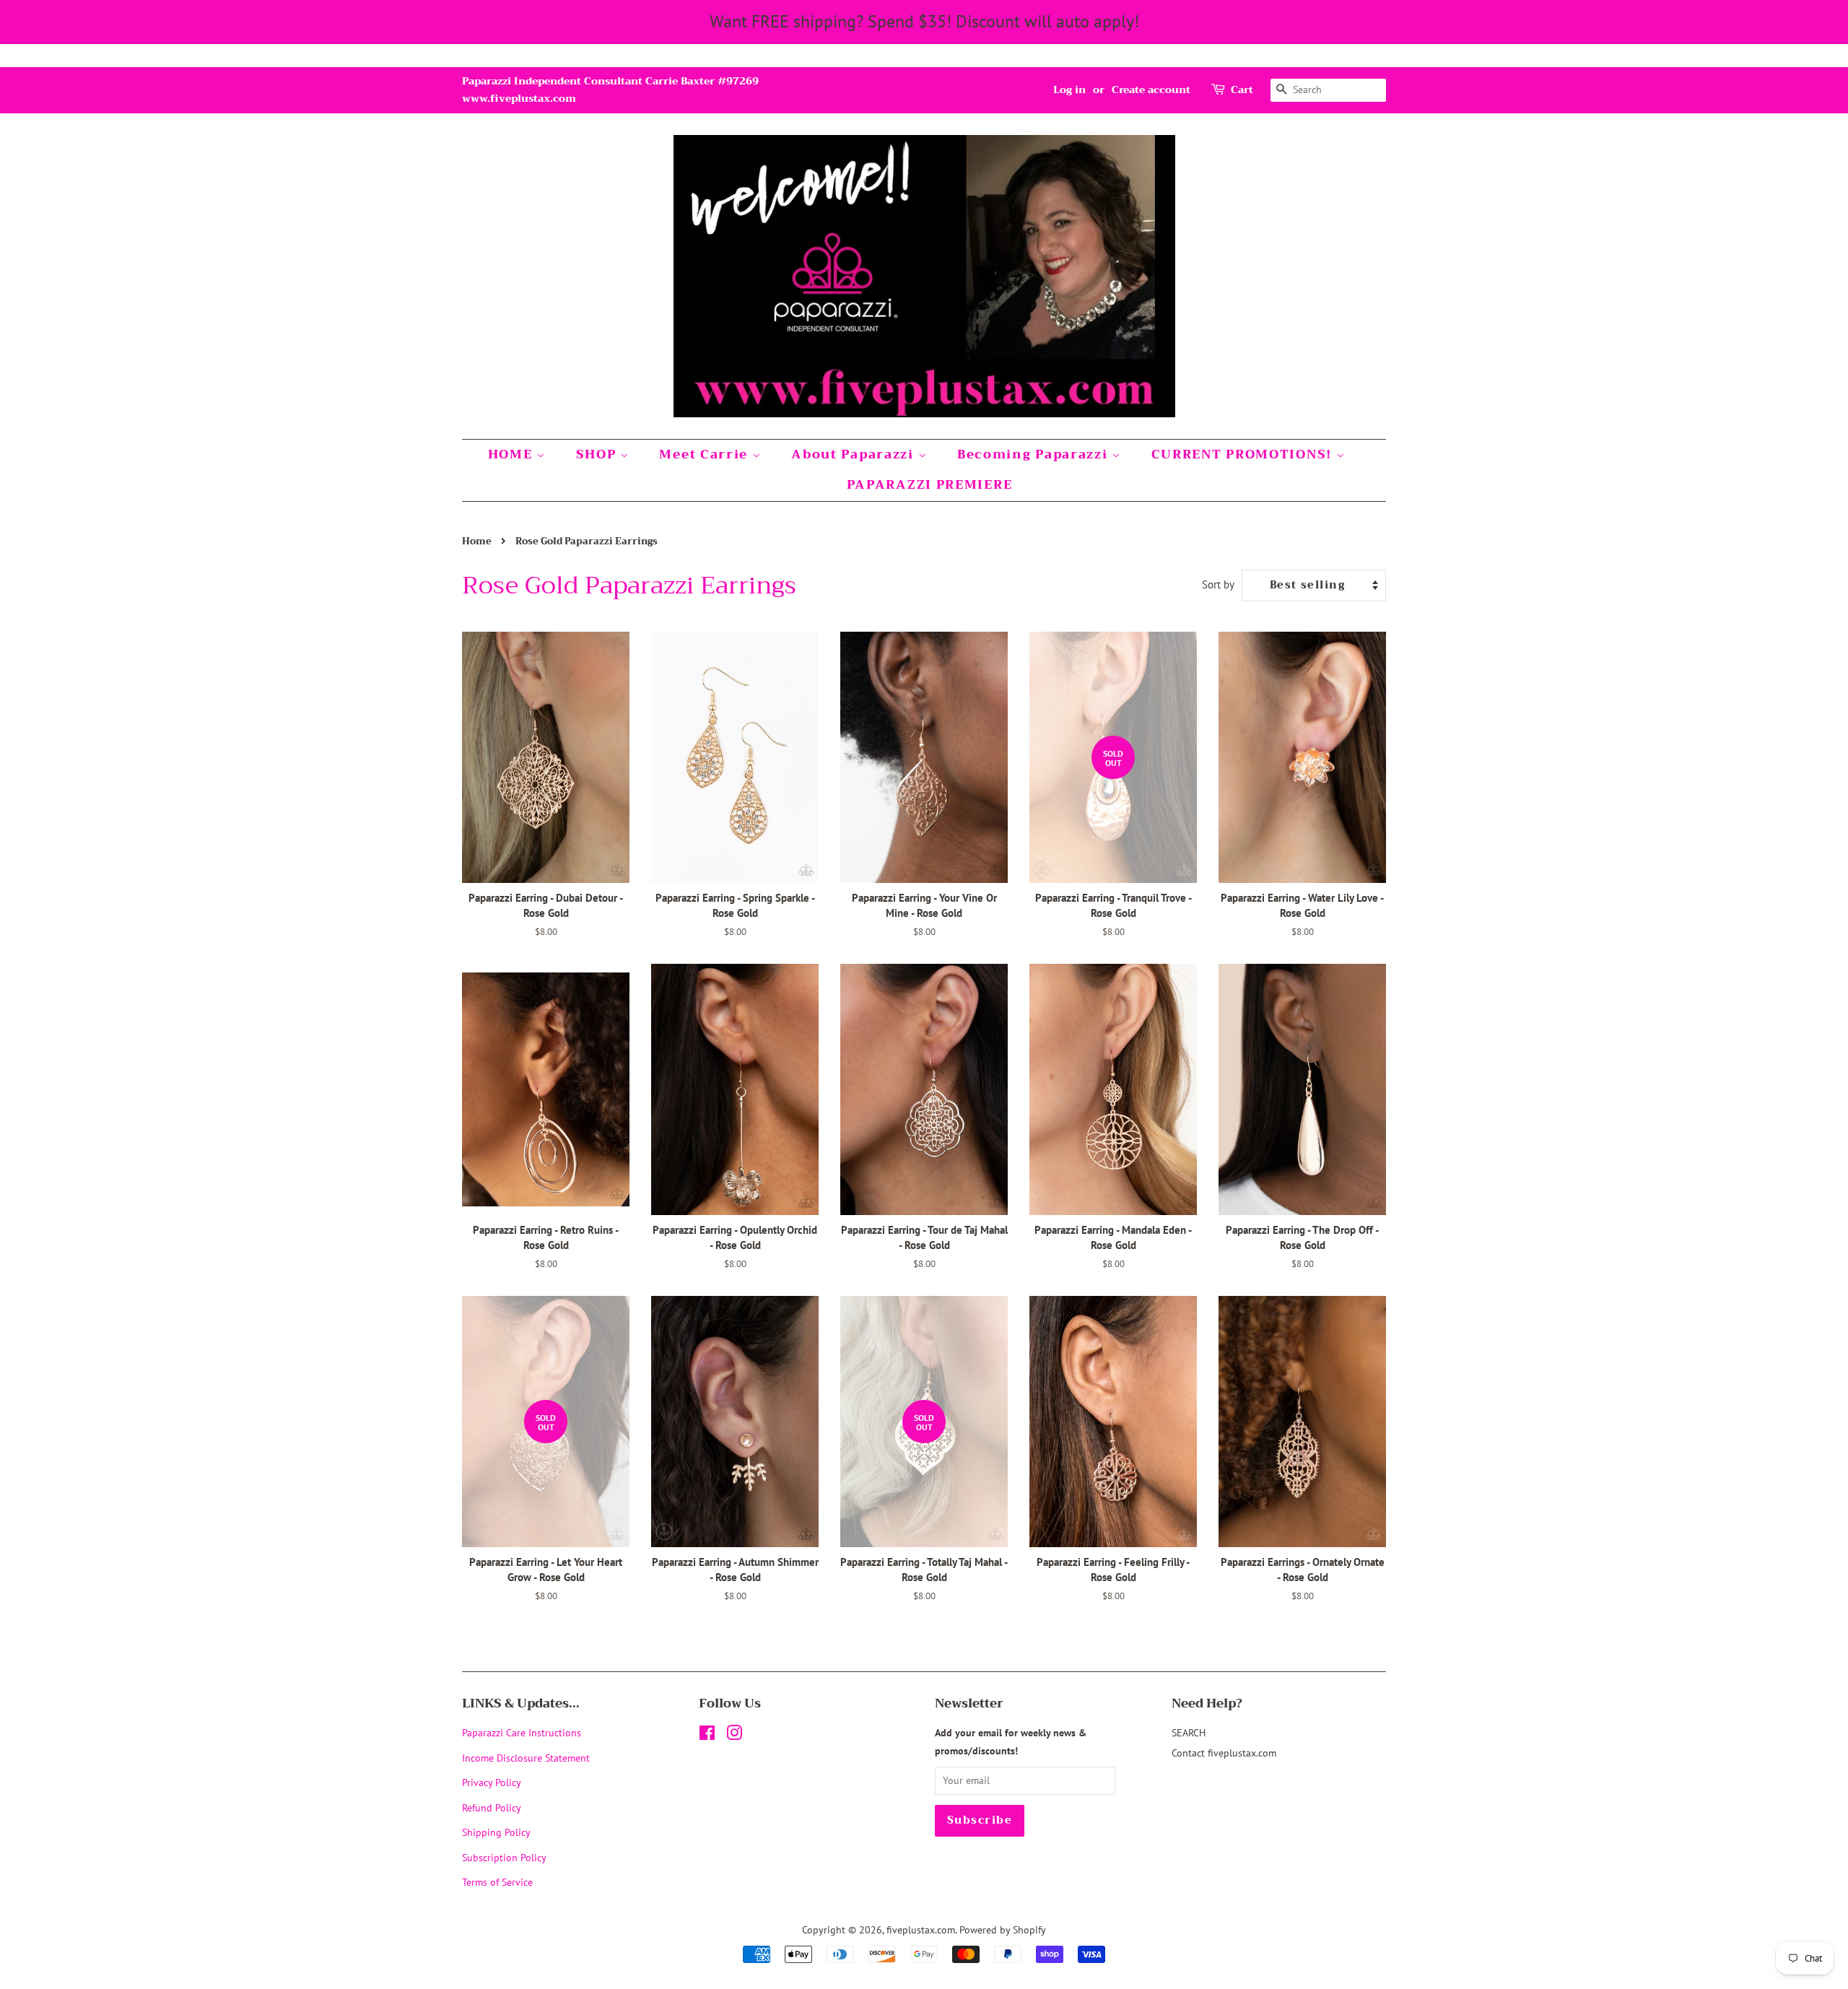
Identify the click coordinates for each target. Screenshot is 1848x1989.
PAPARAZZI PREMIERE (930, 485)
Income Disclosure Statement (527, 1758)
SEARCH (1189, 1732)
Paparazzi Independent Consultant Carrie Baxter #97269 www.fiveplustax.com (610, 90)
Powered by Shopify (1003, 1929)
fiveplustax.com (921, 1929)
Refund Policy (492, 1807)
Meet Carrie (705, 454)
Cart (1242, 90)
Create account (1151, 90)
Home (477, 541)
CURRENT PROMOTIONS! (1244, 454)
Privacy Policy (492, 1782)
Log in (1069, 90)
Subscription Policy (504, 1857)
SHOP (598, 454)
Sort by (1218, 584)
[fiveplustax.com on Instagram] (734, 1735)
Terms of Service (497, 1882)
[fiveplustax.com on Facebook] (707, 1735)
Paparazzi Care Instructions (522, 1732)
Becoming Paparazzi (1034, 454)
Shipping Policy (496, 1832)
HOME (513, 454)
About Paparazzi (854, 454)
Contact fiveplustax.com (1224, 1753)
